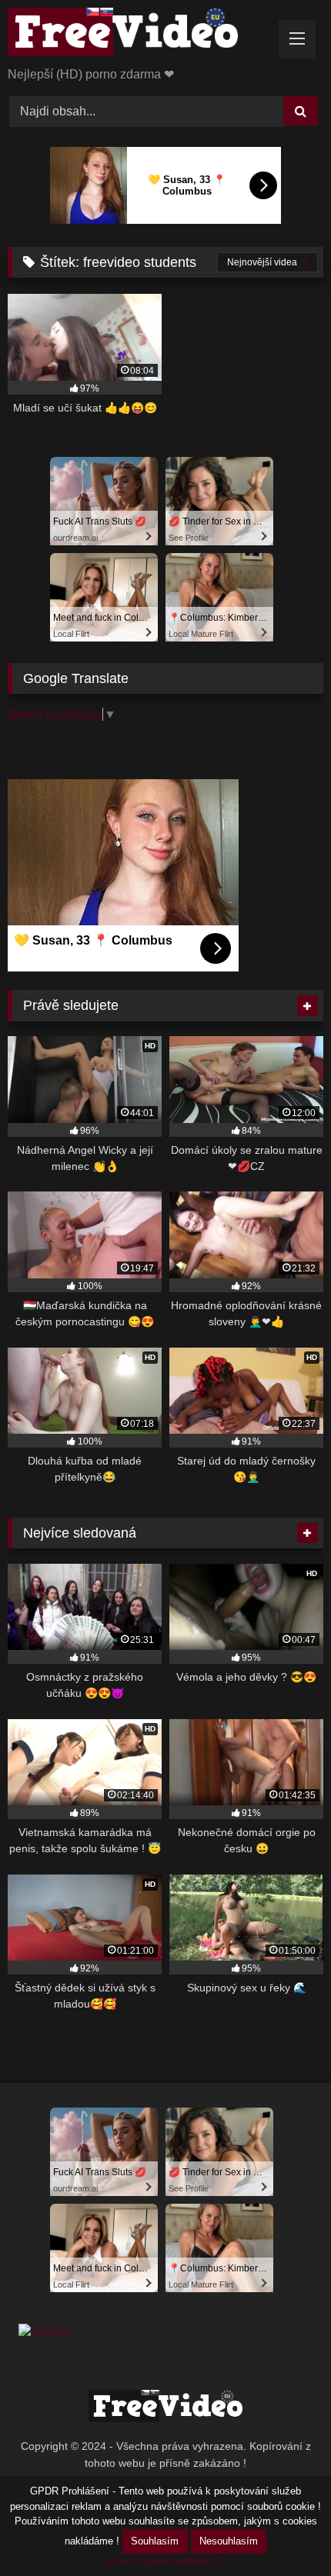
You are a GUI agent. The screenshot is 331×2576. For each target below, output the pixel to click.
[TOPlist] (45, 2333)
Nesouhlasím (229, 2541)
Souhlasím (155, 2541)
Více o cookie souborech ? (166, 2561)
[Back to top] (283, 2530)
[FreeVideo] (135, 35)
